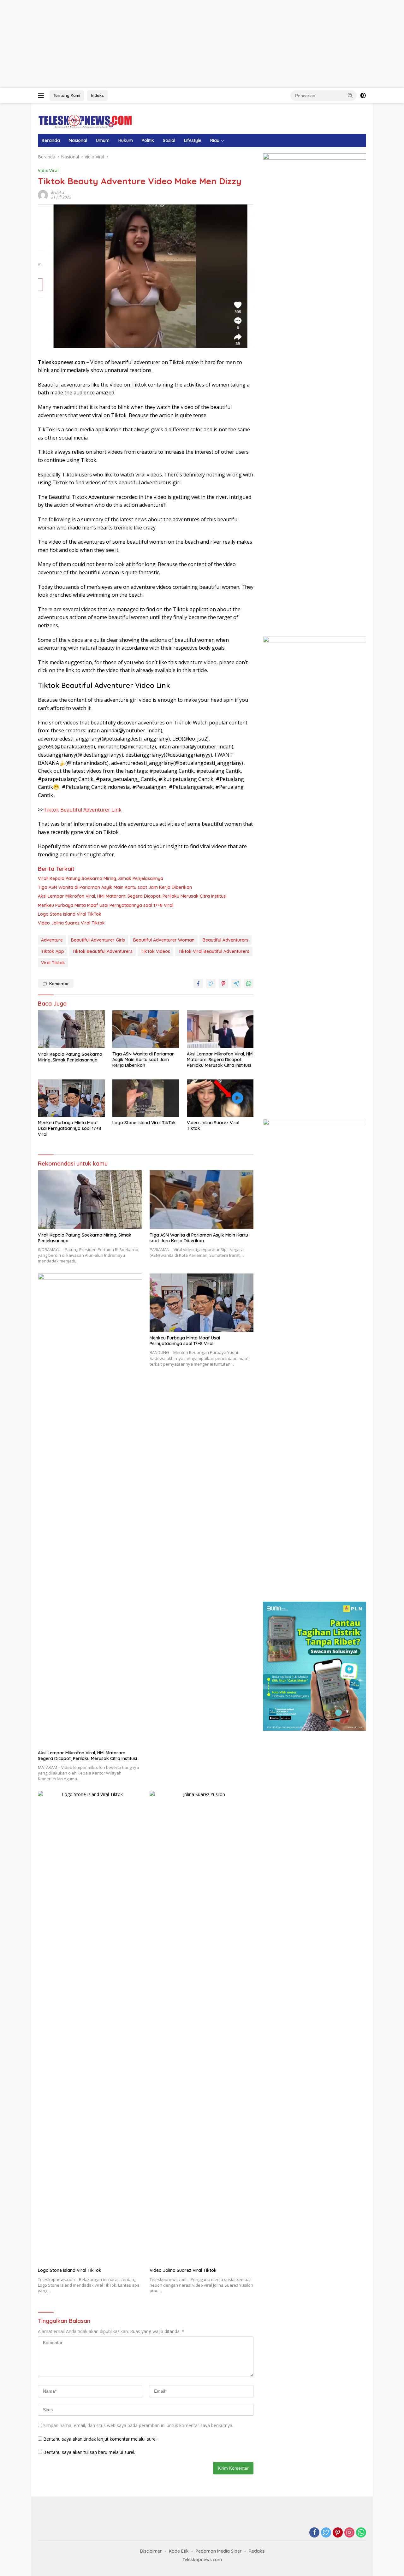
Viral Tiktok (53, 963)
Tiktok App (53, 951)
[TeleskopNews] (85, 121)
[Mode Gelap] (363, 96)
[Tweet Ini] (211, 984)
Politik (148, 140)
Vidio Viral (48, 170)
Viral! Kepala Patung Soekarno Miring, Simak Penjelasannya (101, 878)
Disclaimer (151, 2551)
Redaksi (58, 193)
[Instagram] (349, 2533)
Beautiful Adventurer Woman (164, 940)
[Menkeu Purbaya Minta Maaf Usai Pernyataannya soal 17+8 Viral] (71, 1098)
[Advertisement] (189, 44)
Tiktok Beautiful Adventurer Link (83, 810)
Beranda (51, 140)
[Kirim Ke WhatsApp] (249, 984)
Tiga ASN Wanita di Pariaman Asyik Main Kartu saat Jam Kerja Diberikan (115, 887)
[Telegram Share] (236, 984)
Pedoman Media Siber (219, 2551)
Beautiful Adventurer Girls (98, 940)
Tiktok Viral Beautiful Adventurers (214, 951)
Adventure (52, 940)
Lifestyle (193, 140)
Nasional (78, 140)
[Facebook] (314, 2533)
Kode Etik (179, 2551)
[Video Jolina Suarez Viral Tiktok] (220, 1098)
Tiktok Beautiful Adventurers (102, 951)
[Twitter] (326, 2533)
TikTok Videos (155, 951)
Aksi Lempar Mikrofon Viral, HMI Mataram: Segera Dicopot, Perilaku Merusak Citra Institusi (132, 896)
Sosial (169, 140)
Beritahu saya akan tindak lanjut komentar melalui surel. (100, 2439)
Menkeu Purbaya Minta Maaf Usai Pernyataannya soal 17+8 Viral (106, 905)
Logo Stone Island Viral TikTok (70, 914)
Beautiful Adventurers (226, 940)
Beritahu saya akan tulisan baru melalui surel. (89, 2452)
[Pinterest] (338, 2533)
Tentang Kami (67, 95)
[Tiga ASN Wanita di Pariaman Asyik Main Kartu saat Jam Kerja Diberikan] (146, 1029)
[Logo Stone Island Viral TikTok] (146, 1098)
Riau (215, 140)
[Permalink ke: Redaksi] (43, 195)
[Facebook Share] (198, 984)
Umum (103, 140)
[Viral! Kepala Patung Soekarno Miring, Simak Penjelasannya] (71, 1029)
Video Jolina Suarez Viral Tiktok (71, 923)
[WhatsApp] (361, 2533)
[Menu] (42, 96)
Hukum (126, 140)
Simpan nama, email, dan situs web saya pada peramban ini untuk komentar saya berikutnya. (138, 2425)
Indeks (97, 95)
